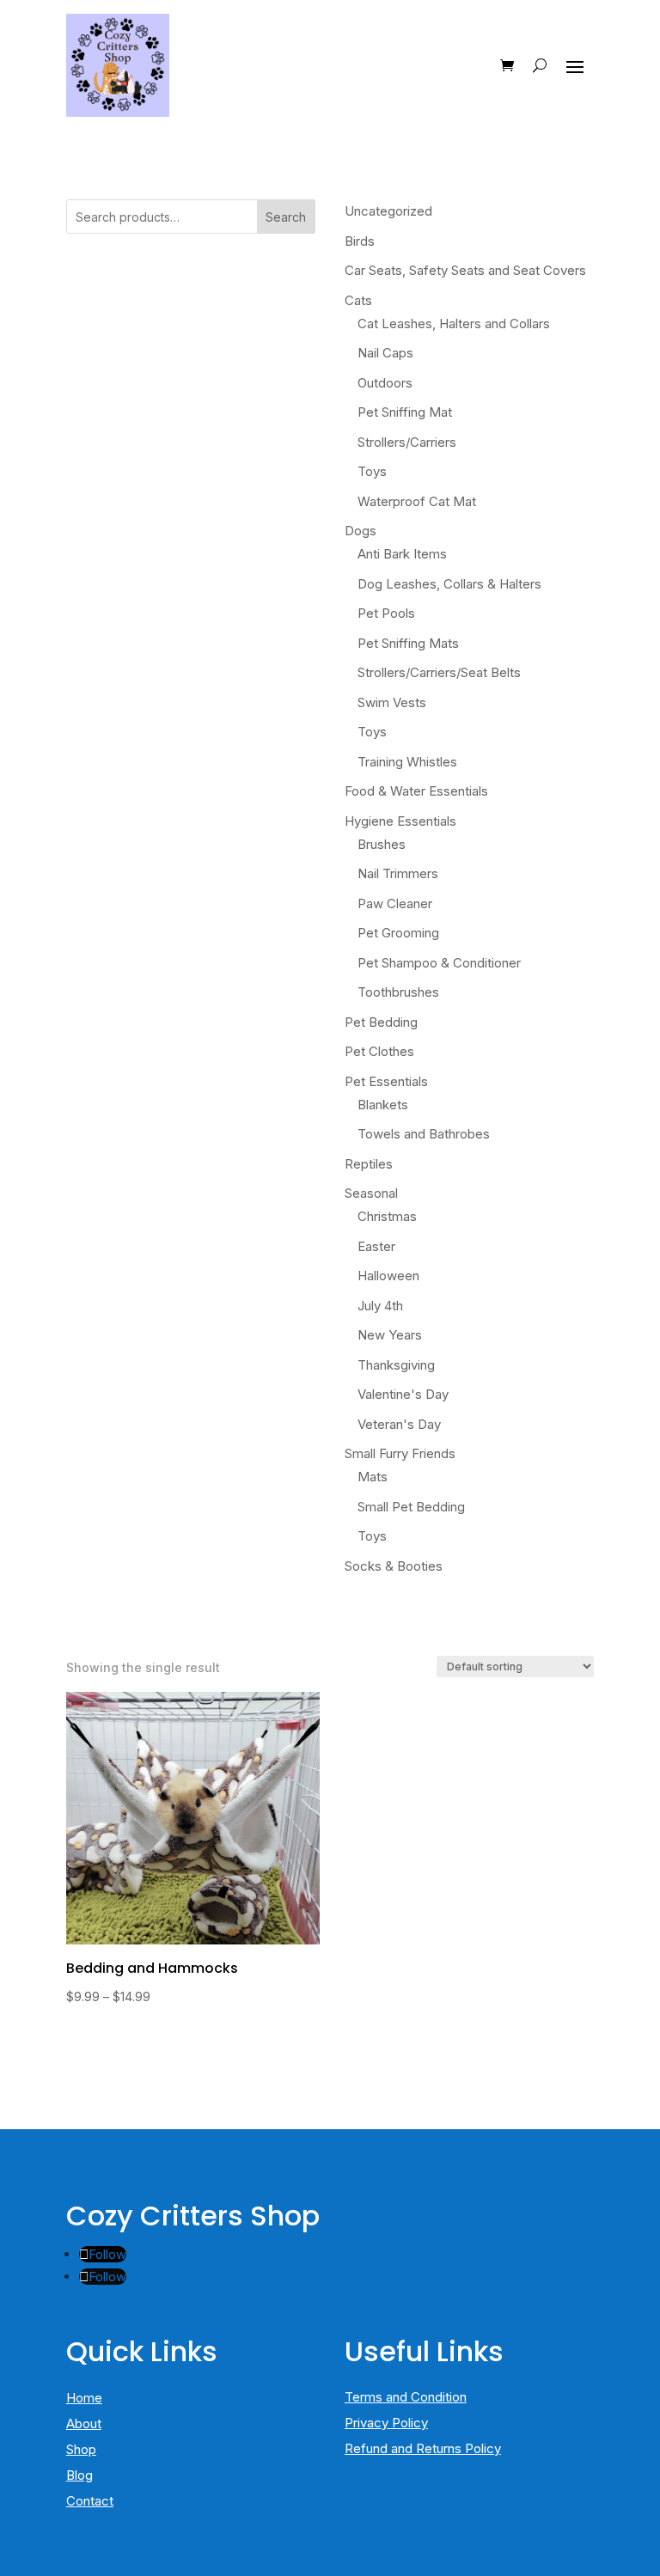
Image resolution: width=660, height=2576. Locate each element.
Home (84, 2398)
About (84, 2423)
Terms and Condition (406, 2397)
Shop (81, 2449)
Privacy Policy (386, 2423)
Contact (90, 2501)
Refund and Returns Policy (423, 2448)
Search (286, 217)
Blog (79, 2475)
